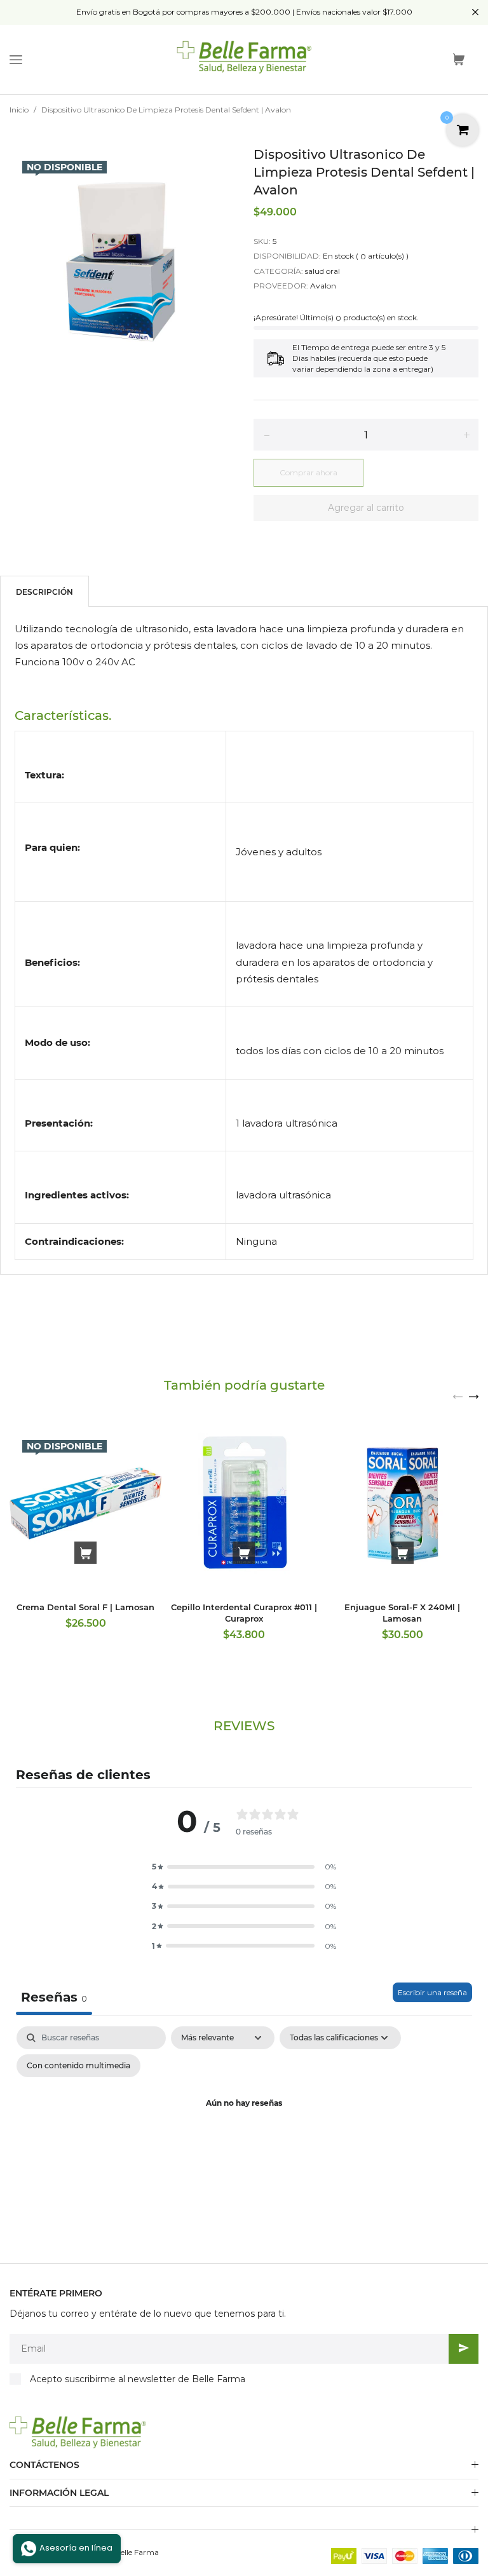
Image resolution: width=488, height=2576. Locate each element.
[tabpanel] (244, 2133)
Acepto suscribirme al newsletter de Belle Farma (138, 2379)
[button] (244, 1867)
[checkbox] (78, 2066)
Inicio (19, 110)
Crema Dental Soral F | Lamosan (85, 1607)
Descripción (44, 592)
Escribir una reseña (432, 1992)
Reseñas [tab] (54, 1997)
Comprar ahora (308, 472)
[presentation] (458, 1396)
